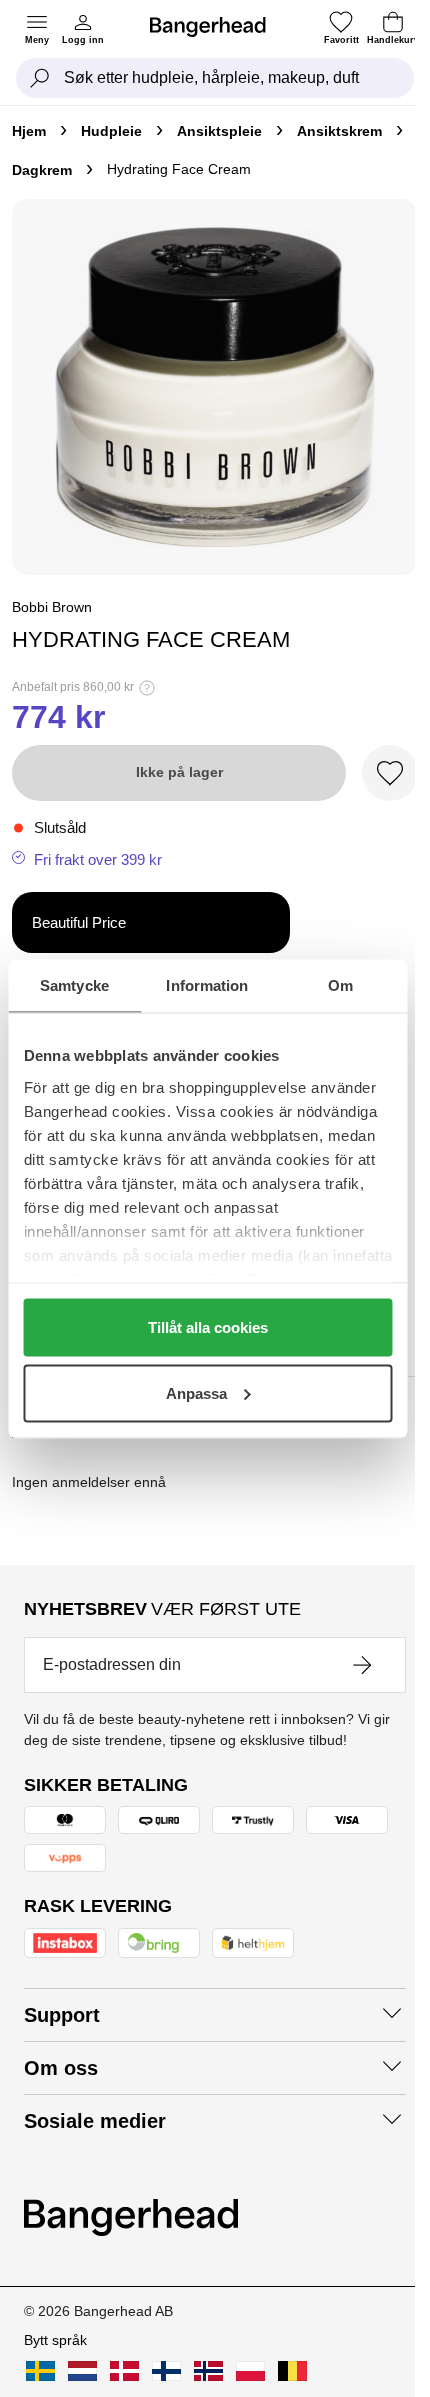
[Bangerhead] (216, 27)
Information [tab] (207, 984)
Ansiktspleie (219, 131)
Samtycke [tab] (74, 984)
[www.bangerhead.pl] (250, 2371)
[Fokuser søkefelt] (40, 78)
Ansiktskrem (339, 131)
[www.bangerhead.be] (292, 2371)
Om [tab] (340, 984)
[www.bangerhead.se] (40, 2371)
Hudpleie (111, 131)
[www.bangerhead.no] (208, 2371)
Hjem (29, 131)
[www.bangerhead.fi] (166, 2371)
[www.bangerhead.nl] (82, 2371)
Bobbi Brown (52, 607)
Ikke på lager (179, 772)
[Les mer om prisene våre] (147, 688)
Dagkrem (42, 170)
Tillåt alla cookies (208, 1327)
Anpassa (196, 1392)
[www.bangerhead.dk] (124, 2371)
